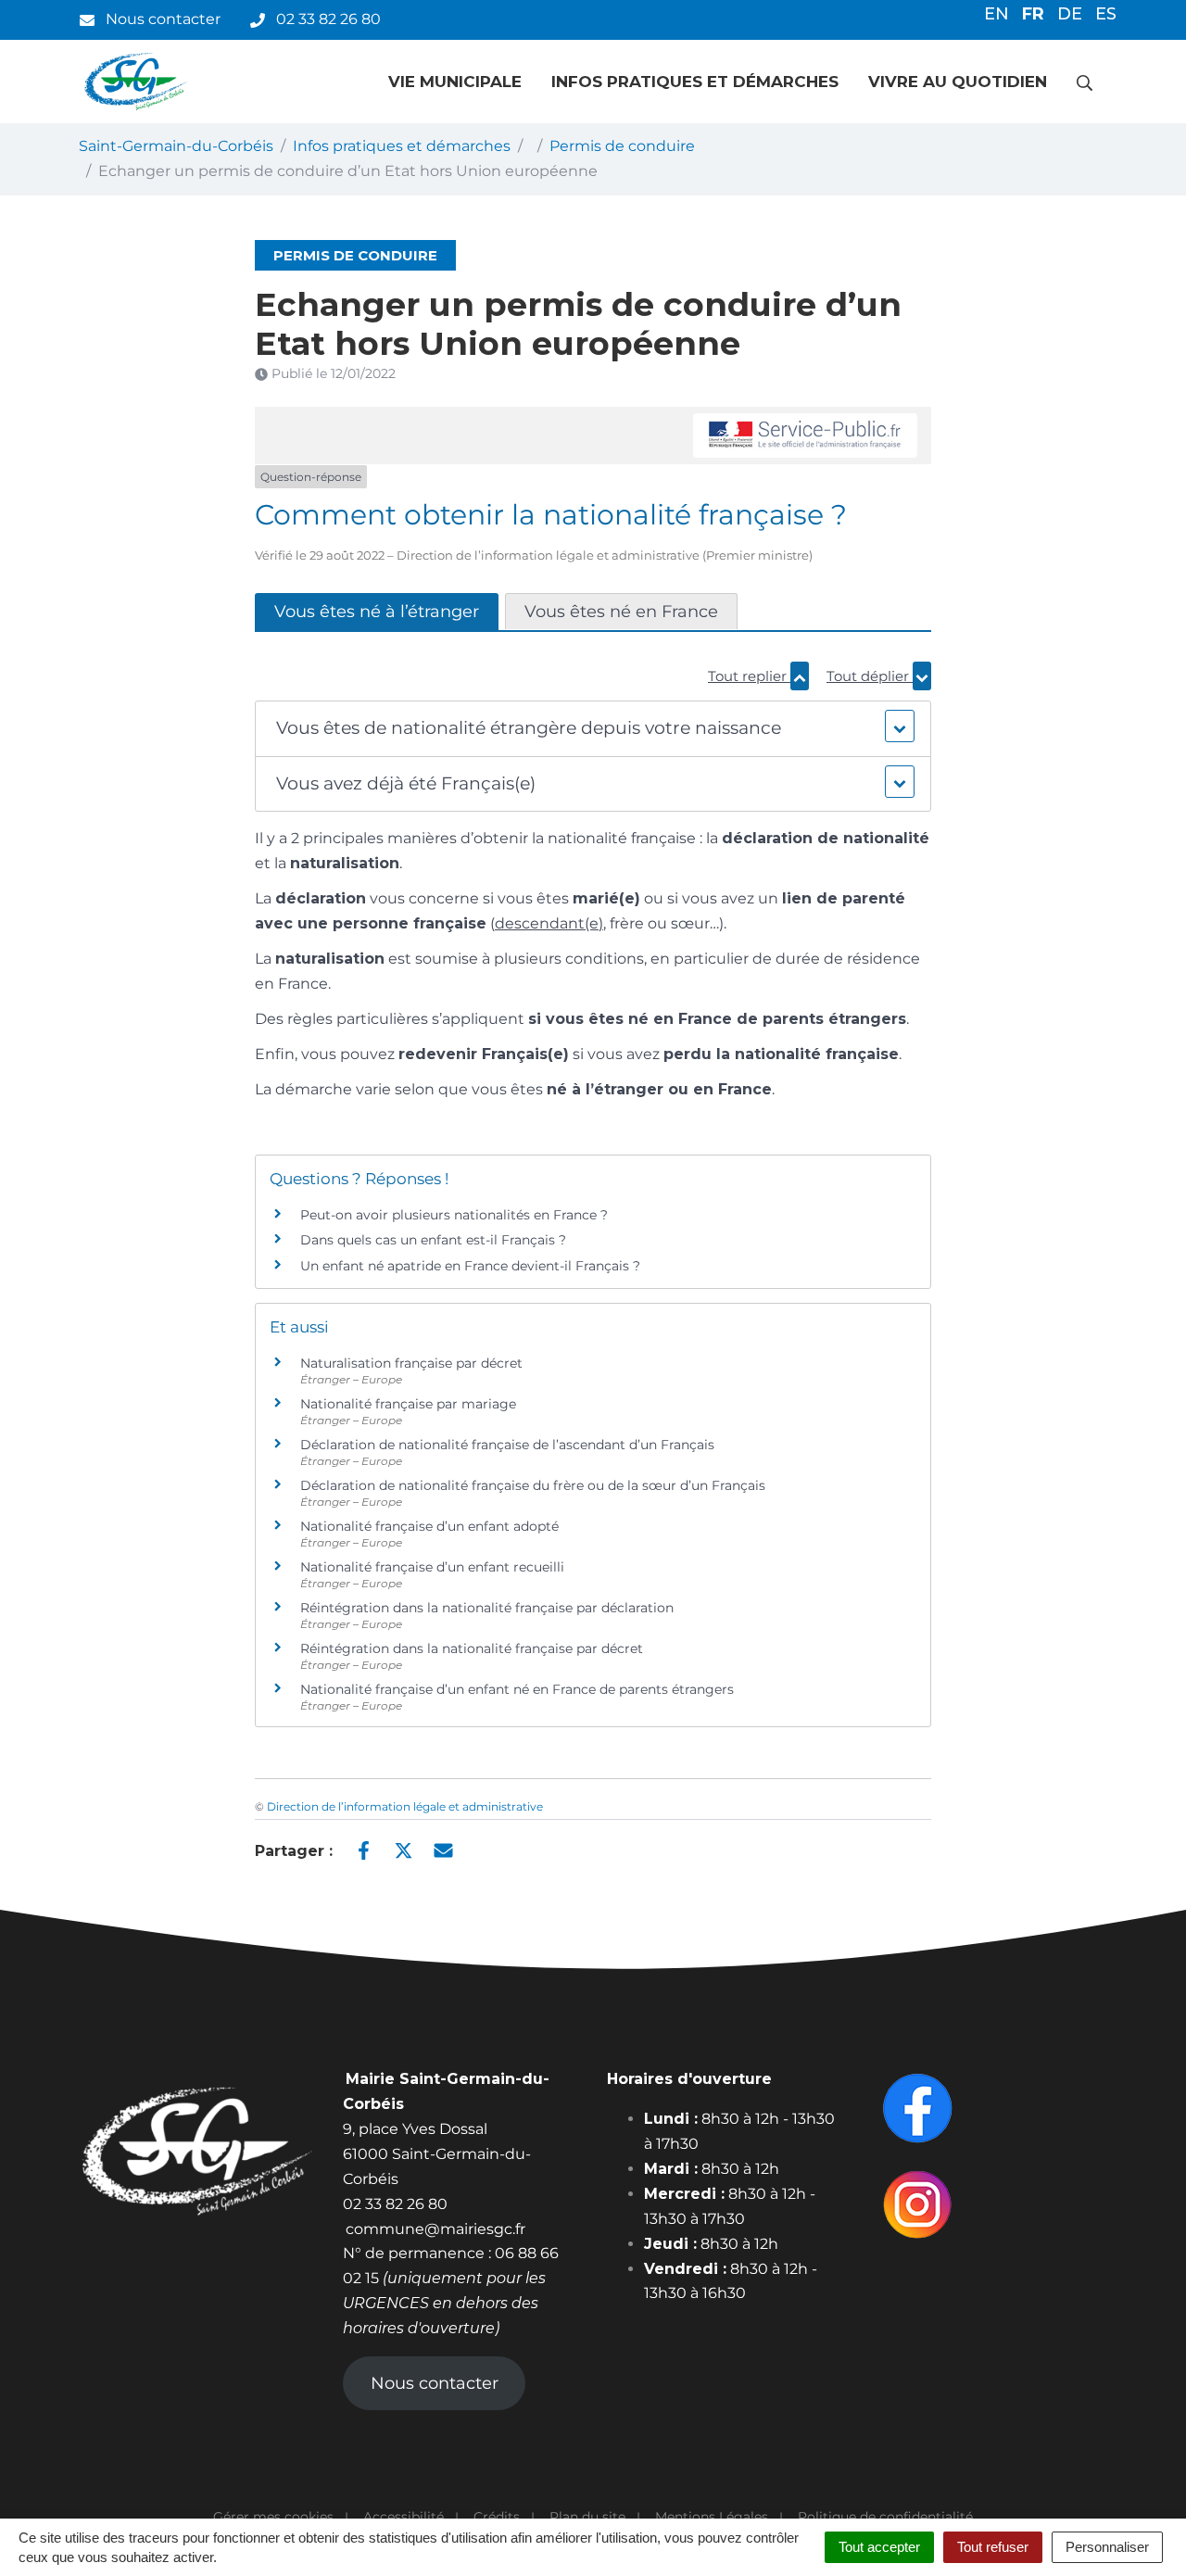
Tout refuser (993, 2547)
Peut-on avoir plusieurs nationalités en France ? (454, 1215)
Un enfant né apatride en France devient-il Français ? (470, 1266)
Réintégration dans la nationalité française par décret (472, 1648)
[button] (593, 729)
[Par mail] (443, 1850)
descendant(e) (549, 923)
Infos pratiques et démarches (695, 82)
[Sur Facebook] (364, 1850)
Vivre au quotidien (958, 82)
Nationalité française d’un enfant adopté (429, 1526)
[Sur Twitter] (404, 1850)
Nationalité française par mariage (408, 1404)
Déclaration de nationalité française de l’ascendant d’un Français (507, 1445)
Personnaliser (1107, 2547)
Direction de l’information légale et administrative (405, 1806)
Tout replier (749, 676)
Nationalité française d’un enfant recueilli (432, 1567)
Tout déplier (870, 676)
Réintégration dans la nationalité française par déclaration (487, 1608)
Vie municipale (455, 82)
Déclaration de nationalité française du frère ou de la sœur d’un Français (533, 1485)
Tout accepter (879, 2547)
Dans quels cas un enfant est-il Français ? (433, 1240)
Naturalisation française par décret (411, 1363)
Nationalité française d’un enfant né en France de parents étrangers (517, 1689)
